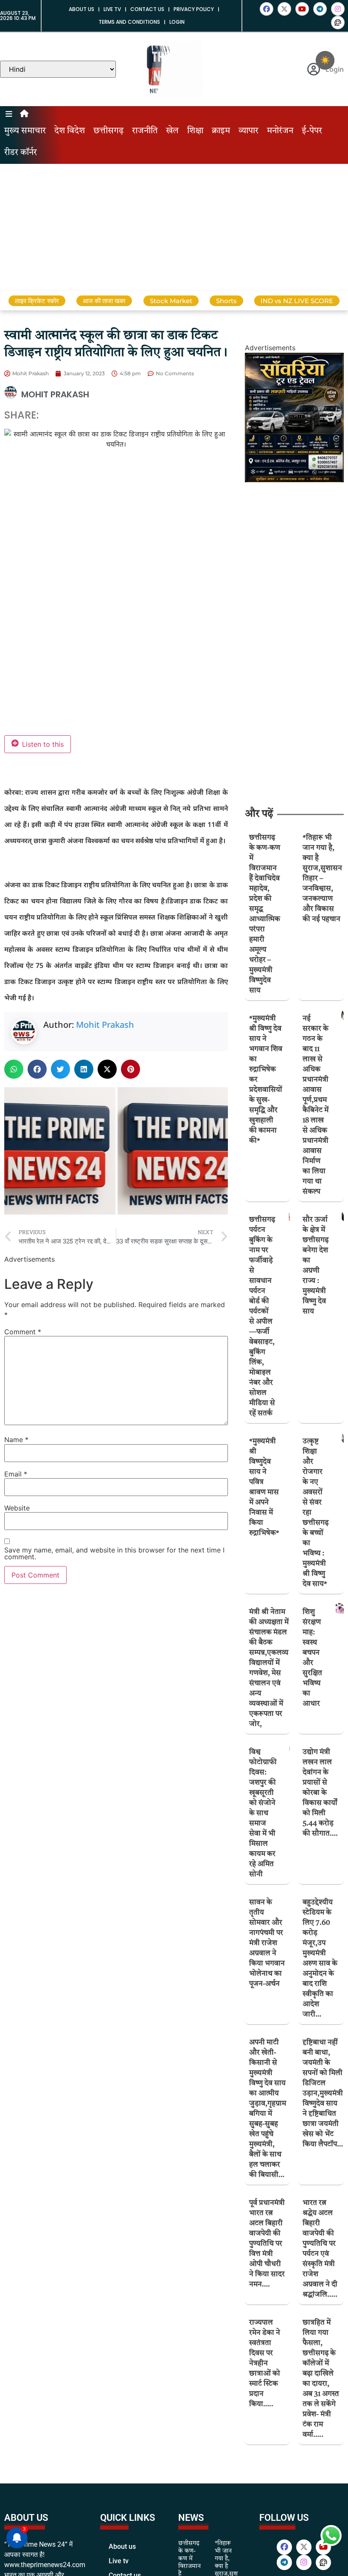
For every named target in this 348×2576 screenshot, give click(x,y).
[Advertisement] (174, 228)
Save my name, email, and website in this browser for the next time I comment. (114, 1553)
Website (17, 1508)
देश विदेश (70, 131)
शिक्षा (195, 131)
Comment (23, 1332)
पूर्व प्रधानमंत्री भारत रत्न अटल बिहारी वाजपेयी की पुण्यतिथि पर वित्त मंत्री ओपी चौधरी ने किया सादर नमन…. (267, 2244)
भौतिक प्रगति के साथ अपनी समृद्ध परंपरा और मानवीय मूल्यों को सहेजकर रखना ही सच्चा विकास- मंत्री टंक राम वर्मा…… (321, 2514)
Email (16, 1474)
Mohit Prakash (105, 1025)
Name (16, 1440)
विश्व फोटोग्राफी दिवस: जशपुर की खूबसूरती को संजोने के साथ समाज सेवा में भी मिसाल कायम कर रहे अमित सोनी (263, 1813)
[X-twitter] (284, 9)
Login (177, 22)
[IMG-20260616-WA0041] (294, 480)
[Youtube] (302, 9)
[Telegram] (320, 9)
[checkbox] (325, 60)
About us (81, 9)
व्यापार (248, 131)
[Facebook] (267, 9)
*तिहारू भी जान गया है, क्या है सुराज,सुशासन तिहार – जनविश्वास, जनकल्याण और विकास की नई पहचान (322, 879)
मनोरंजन (280, 131)
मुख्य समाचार (25, 131)
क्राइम (221, 131)
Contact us (147, 9)
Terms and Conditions (129, 22)
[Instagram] (338, 9)
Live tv (112, 9)
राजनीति (145, 131)
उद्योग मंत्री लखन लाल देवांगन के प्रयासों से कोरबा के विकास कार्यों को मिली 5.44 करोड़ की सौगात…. (320, 1793)
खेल (172, 131)
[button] (14, 1069)
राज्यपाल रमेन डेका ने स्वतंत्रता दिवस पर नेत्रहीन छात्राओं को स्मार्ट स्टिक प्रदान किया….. (265, 2364)
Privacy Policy (194, 9)
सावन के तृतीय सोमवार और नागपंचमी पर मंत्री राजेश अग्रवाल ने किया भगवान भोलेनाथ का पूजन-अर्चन (267, 1943)
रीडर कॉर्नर (21, 153)
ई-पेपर (312, 131)
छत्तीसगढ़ (108, 131)
